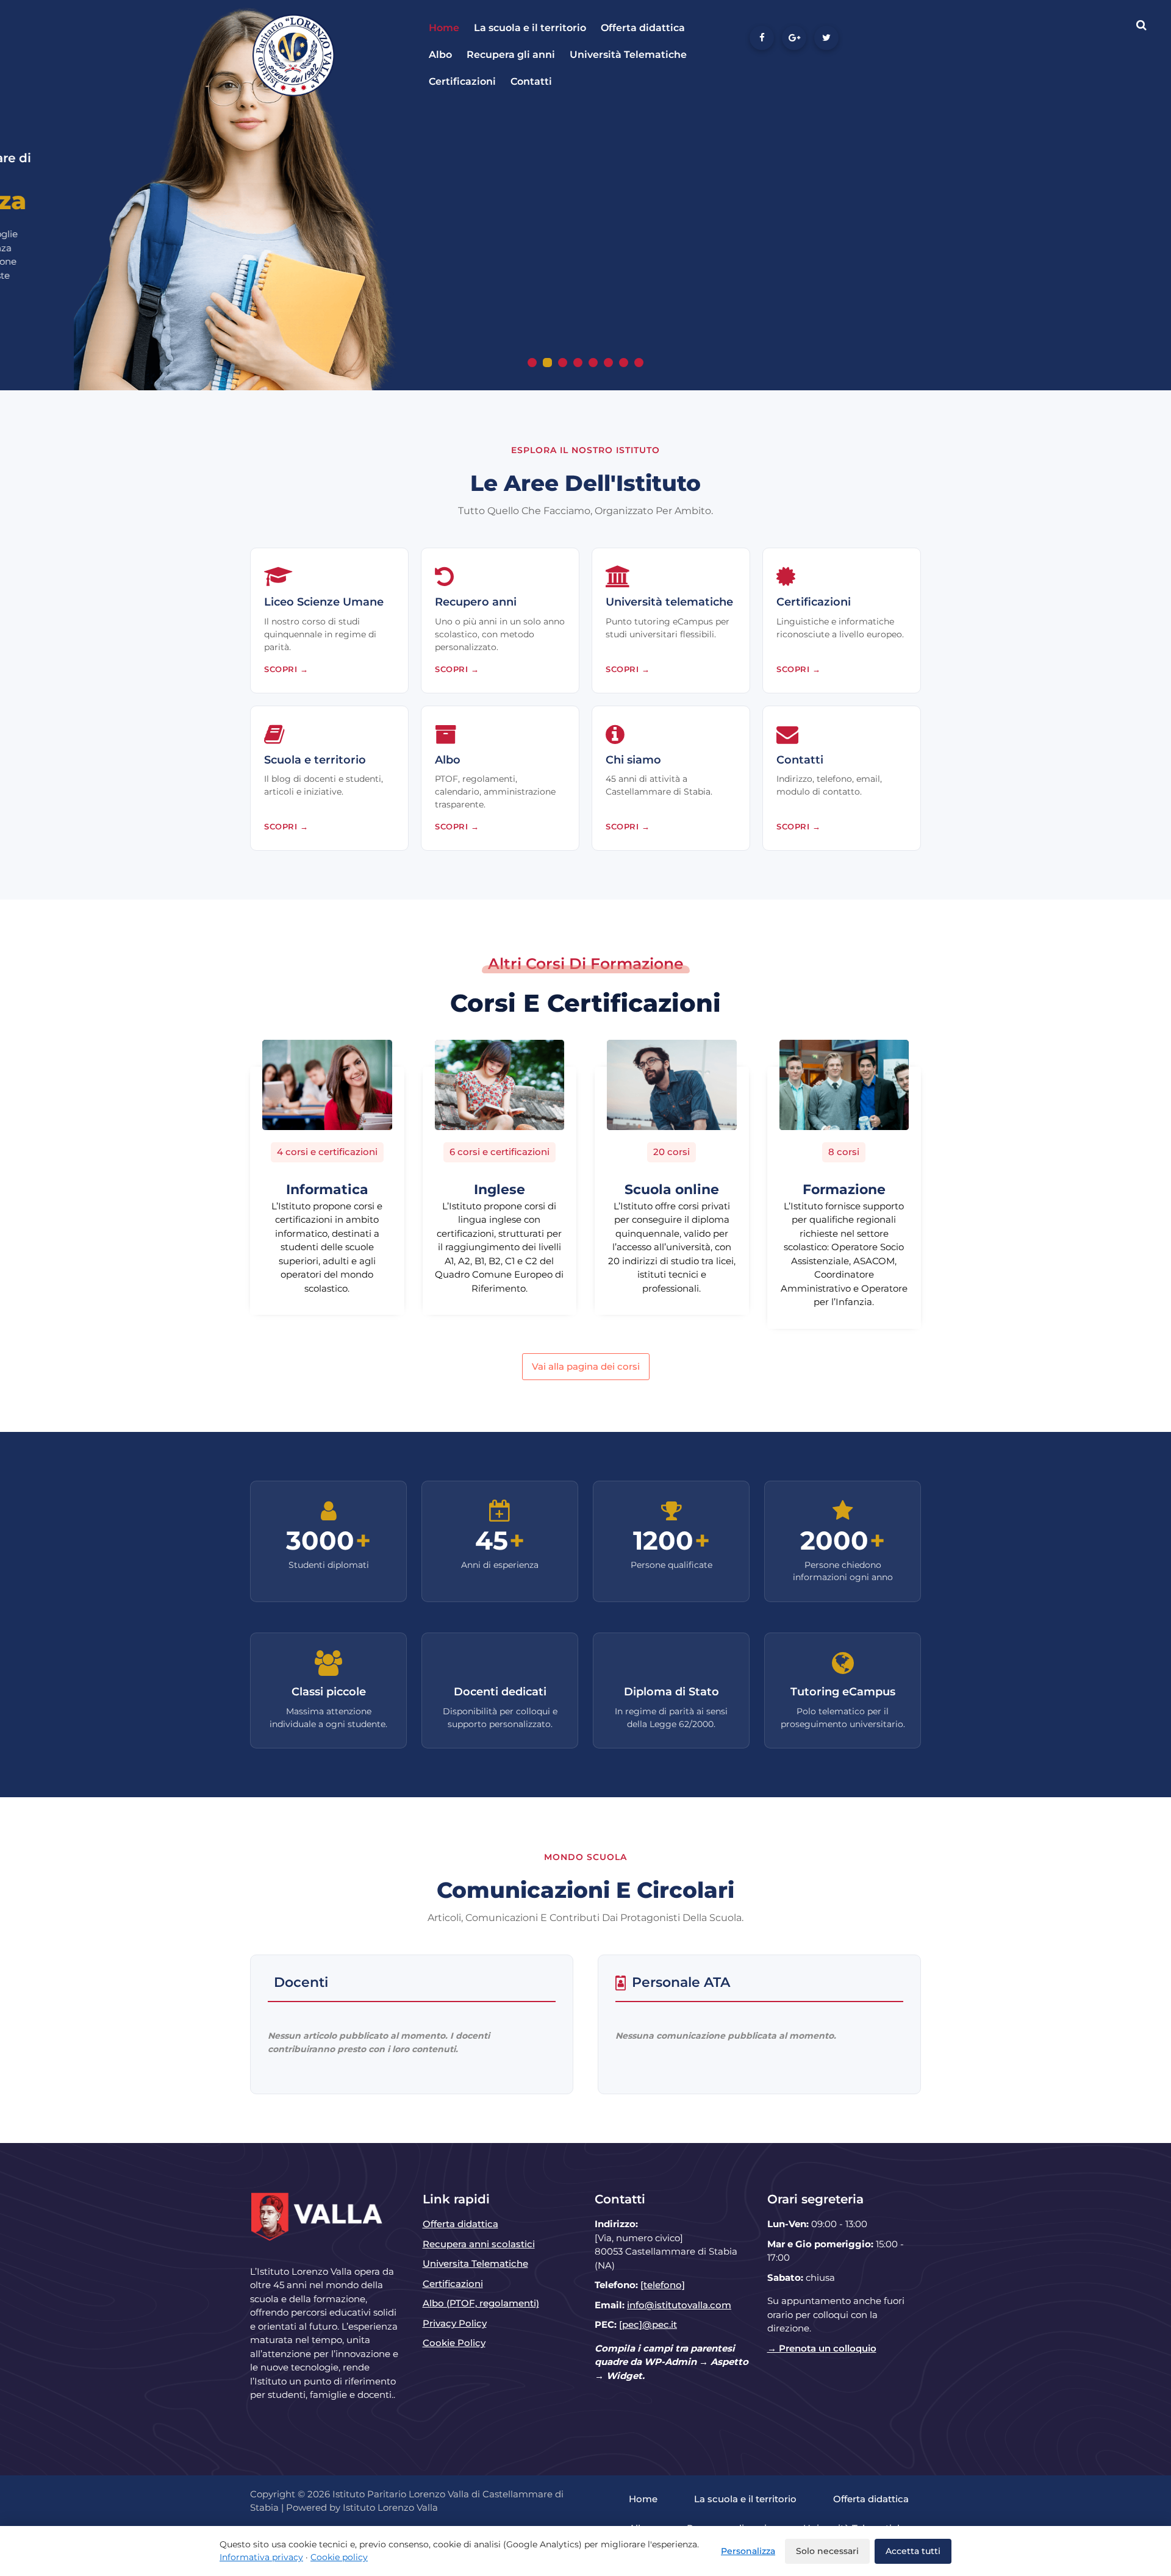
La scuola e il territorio (530, 28)
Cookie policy (339, 2557)
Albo (440, 55)
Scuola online (672, 1190)
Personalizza (748, 2551)
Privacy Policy (455, 2323)
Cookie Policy (454, 2343)
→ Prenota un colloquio (822, 2348)
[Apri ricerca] (1141, 25)
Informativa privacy (261, 2557)
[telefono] (663, 2285)
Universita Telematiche (475, 2263)
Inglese (500, 1190)
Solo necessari (827, 2551)
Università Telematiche (628, 55)
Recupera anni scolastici (479, 2244)
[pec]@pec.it (648, 2324)
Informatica (327, 1190)
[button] (532, 363)
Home (444, 28)
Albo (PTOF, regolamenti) (481, 2303)
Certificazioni (462, 81)
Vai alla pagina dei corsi (586, 1366)
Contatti (531, 81)
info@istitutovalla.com (679, 2305)
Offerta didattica (643, 28)
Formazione (844, 1190)
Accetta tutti (913, 2551)
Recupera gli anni (511, 55)
